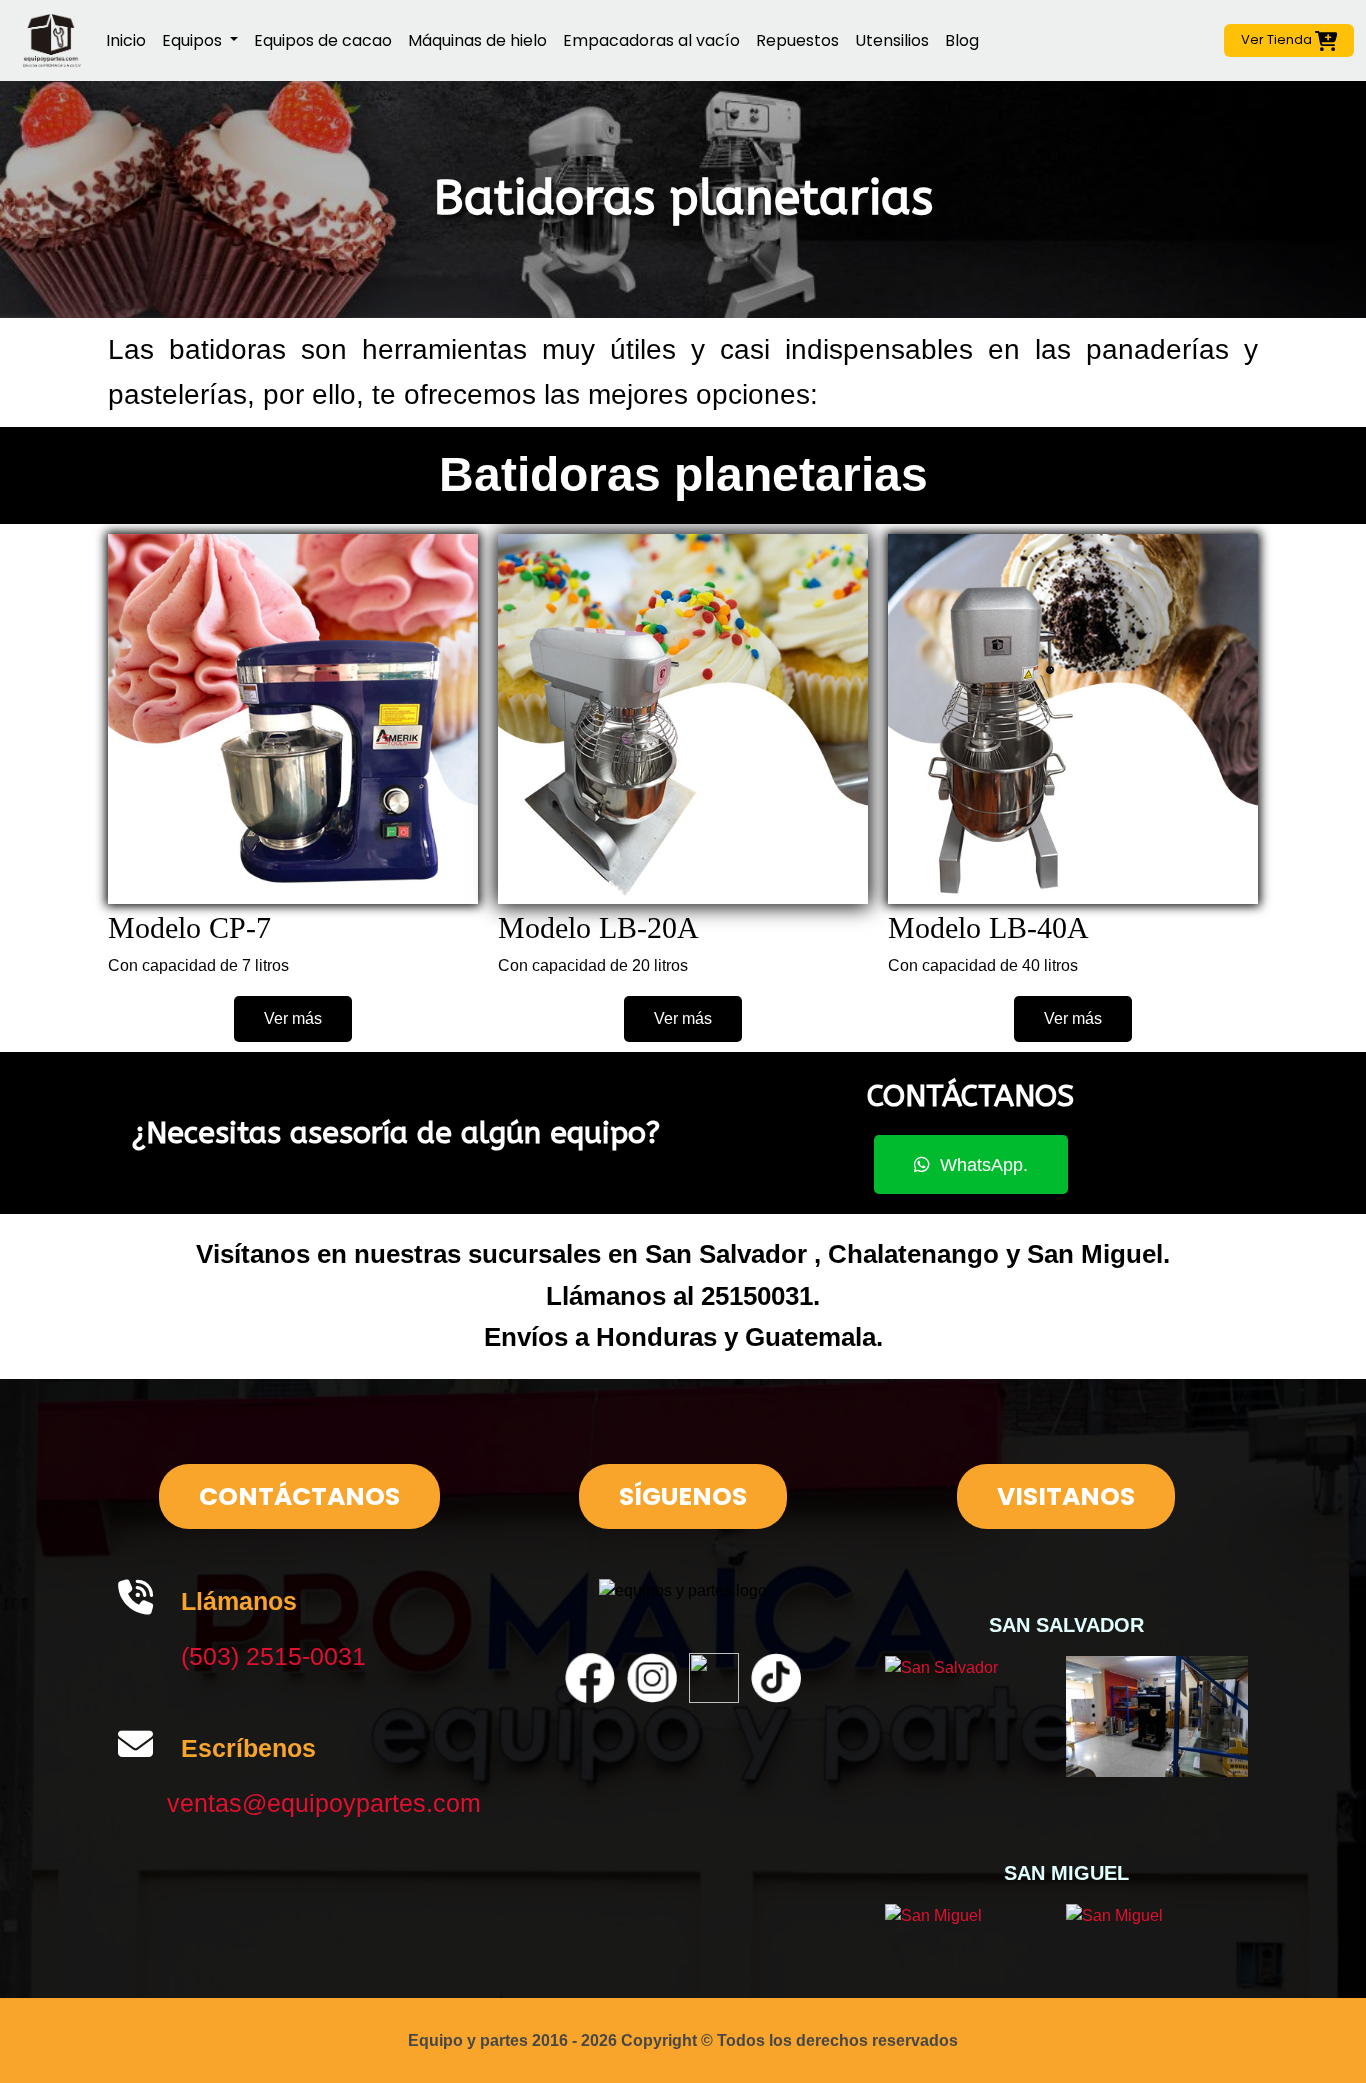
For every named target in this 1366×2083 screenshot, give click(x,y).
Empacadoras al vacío (651, 40)
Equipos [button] (194, 40)
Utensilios (892, 40)
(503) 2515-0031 (273, 1656)
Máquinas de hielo (477, 40)
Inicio (126, 40)
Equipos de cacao (323, 40)
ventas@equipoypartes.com (324, 1803)
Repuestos (797, 40)
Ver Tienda (1278, 39)
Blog (962, 40)
